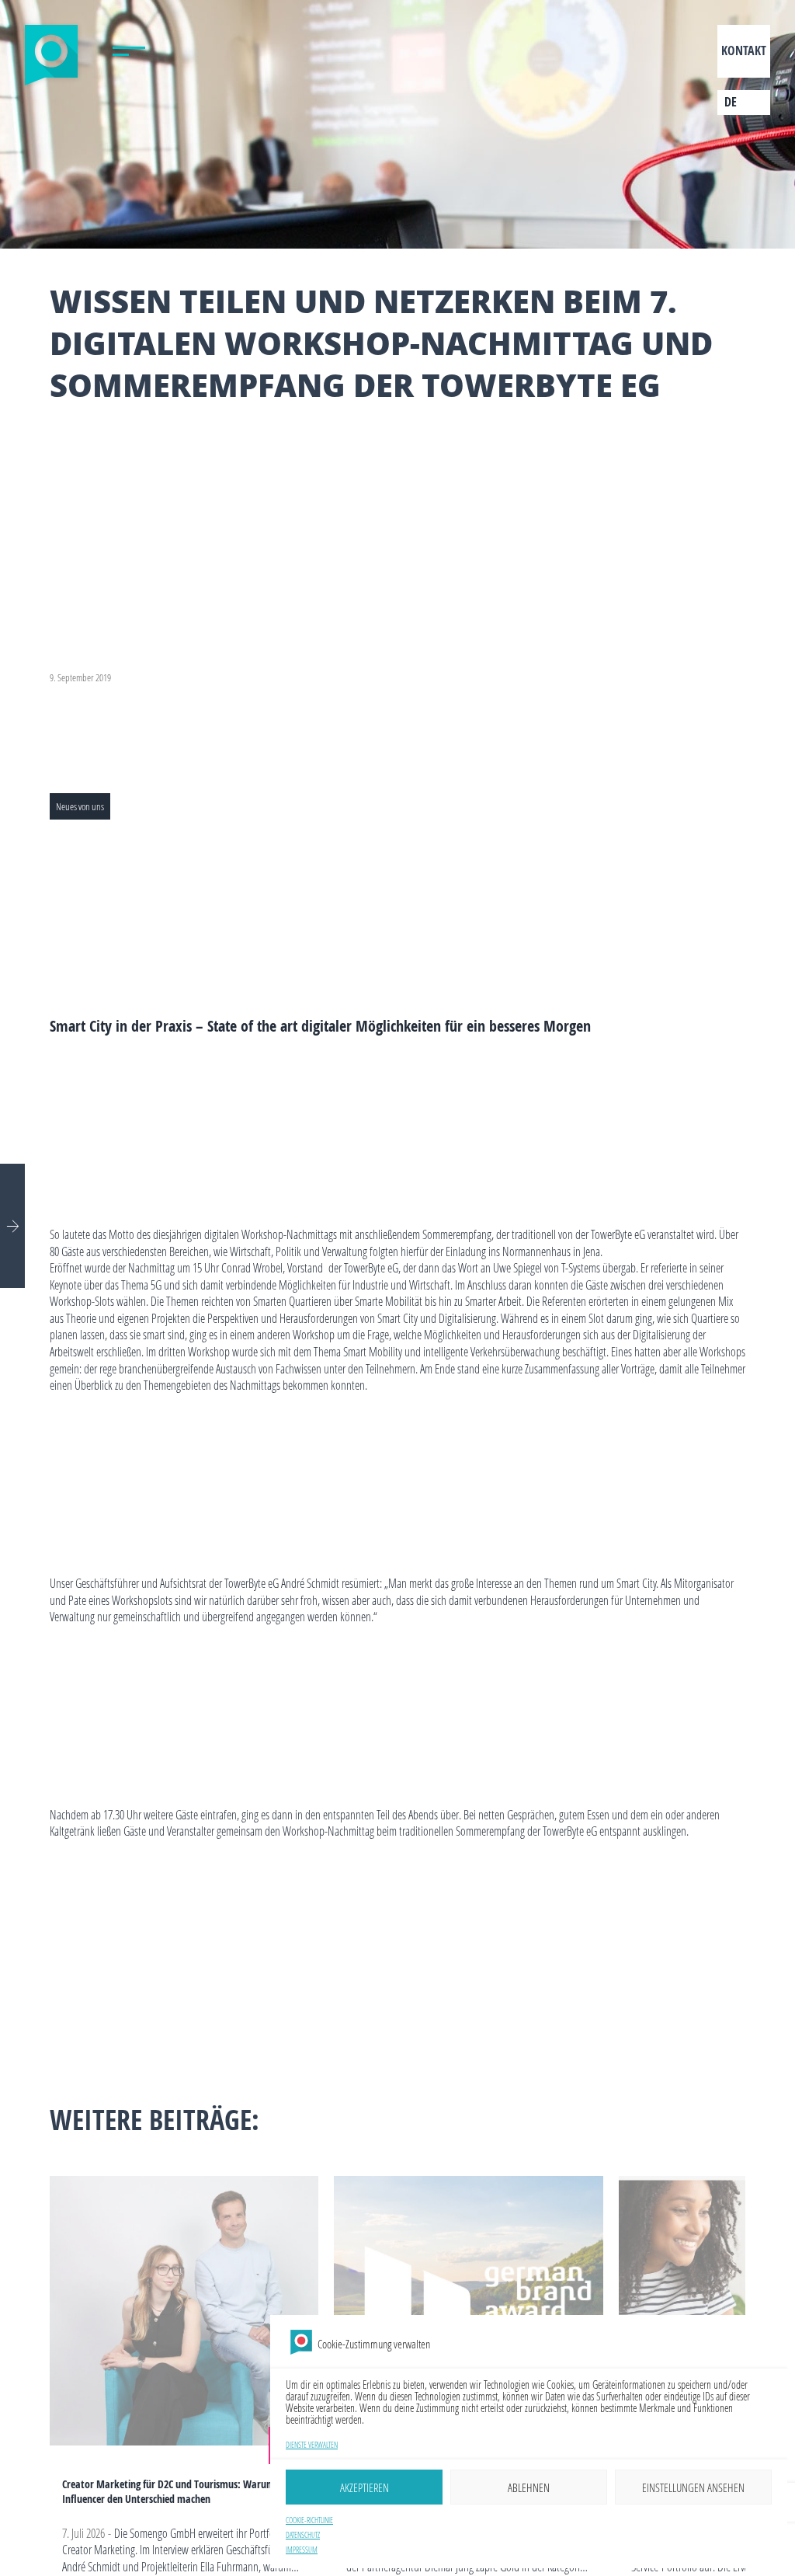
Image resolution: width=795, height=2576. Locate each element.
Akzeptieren (365, 2487)
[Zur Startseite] (51, 56)
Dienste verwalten (312, 2445)
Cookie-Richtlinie (309, 2520)
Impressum (302, 2550)
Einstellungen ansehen (693, 2487)
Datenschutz (303, 2535)
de (731, 102)
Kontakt (744, 50)
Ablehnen (529, 2487)
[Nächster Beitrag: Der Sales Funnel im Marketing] (12, 1226)
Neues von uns (80, 806)
